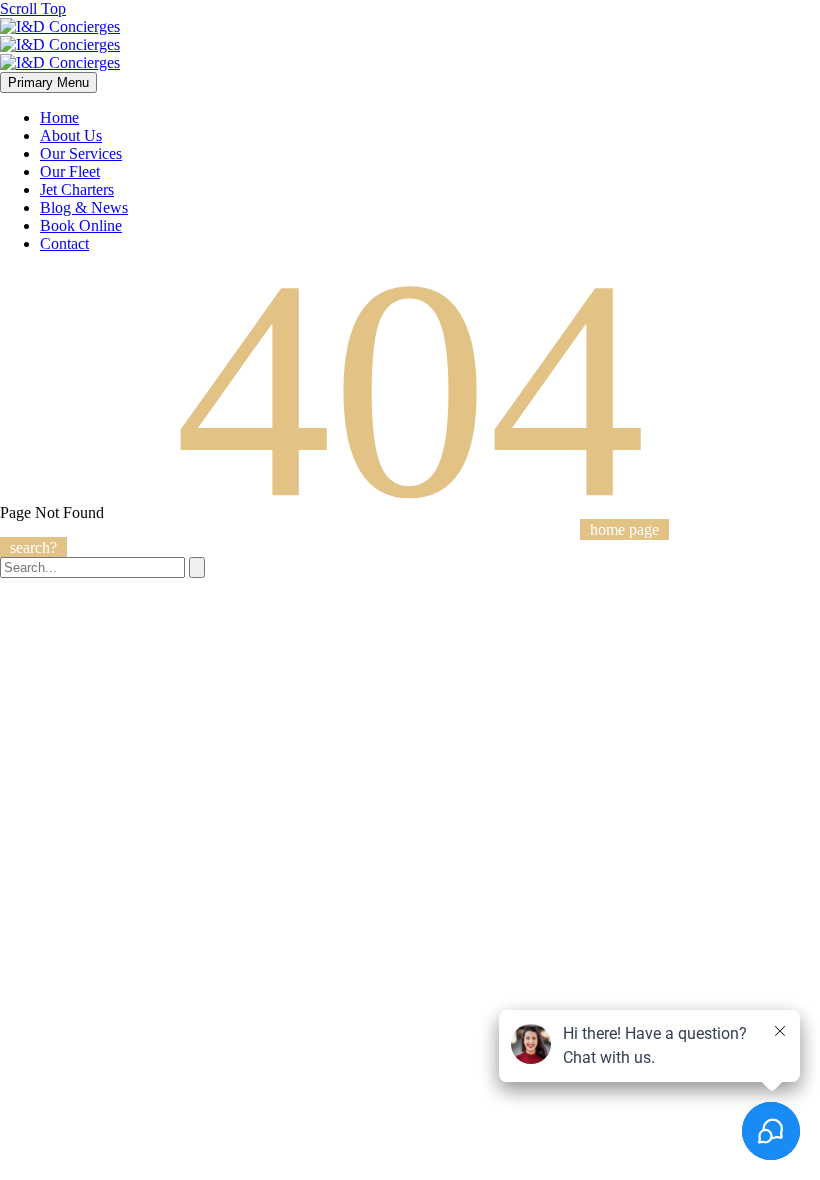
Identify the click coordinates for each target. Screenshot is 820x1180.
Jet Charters (77, 189)
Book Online (81, 225)
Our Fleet (70, 171)
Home (59, 117)
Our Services (81, 153)
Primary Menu (48, 82)
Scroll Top (33, 8)
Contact (64, 243)
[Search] (197, 567)
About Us (71, 135)
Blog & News (84, 207)
